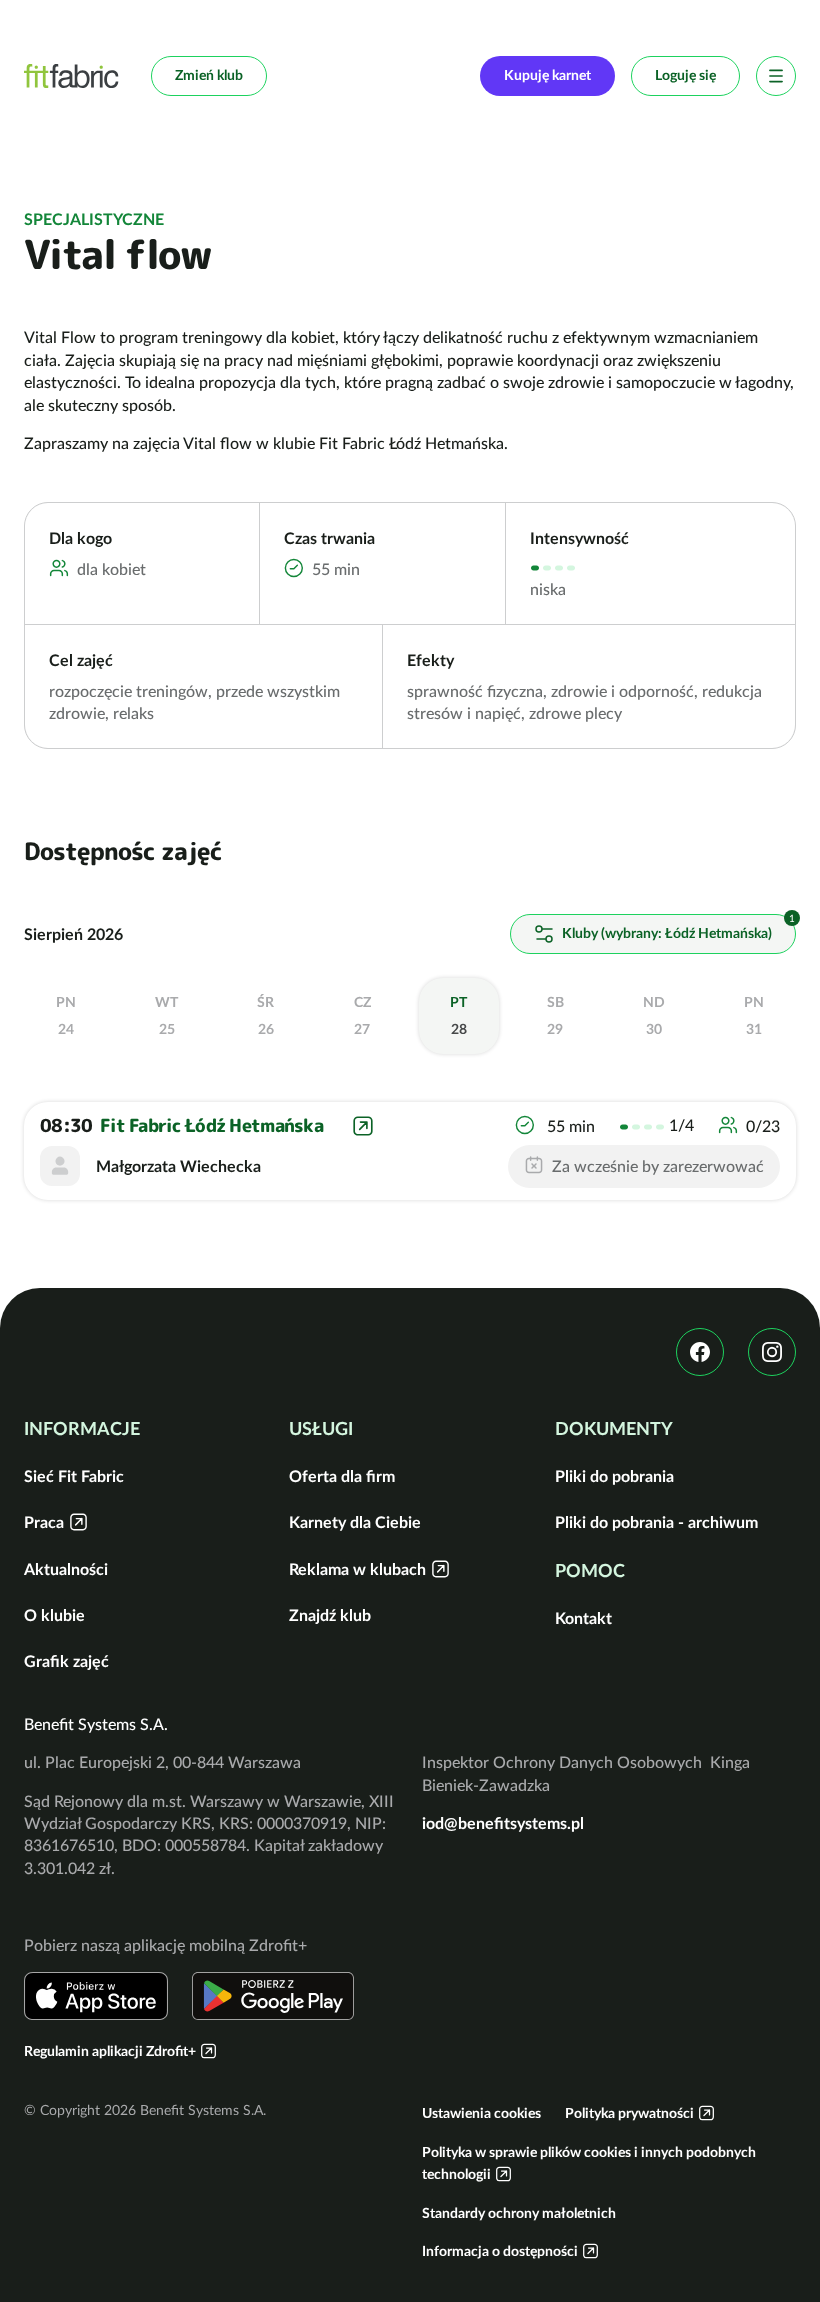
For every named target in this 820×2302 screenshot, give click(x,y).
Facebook (700, 1352)
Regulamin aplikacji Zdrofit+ (110, 2051)
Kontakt (583, 1618)
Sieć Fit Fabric (74, 1476)
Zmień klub (209, 75)
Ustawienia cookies (481, 2113)
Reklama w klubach (357, 1569)
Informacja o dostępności (500, 2251)
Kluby (665, 933)
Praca (44, 1522)
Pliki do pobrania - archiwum (656, 1522)
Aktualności (66, 1569)
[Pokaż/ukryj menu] (776, 76)
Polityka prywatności (629, 2113)
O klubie (54, 1615)
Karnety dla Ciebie (355, 1522)
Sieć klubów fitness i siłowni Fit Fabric (71, 76)
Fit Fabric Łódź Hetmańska (211, 1125)
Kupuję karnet (547, 75)
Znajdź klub (330, 1615)
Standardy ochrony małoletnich (519, 2213)
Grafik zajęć (66, 1661)
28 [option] (458, 1016)
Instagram (772, 1352)
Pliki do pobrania (614, 1476)
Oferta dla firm (342, 1476)
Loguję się (685, 75)
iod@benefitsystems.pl (503, 1823)
